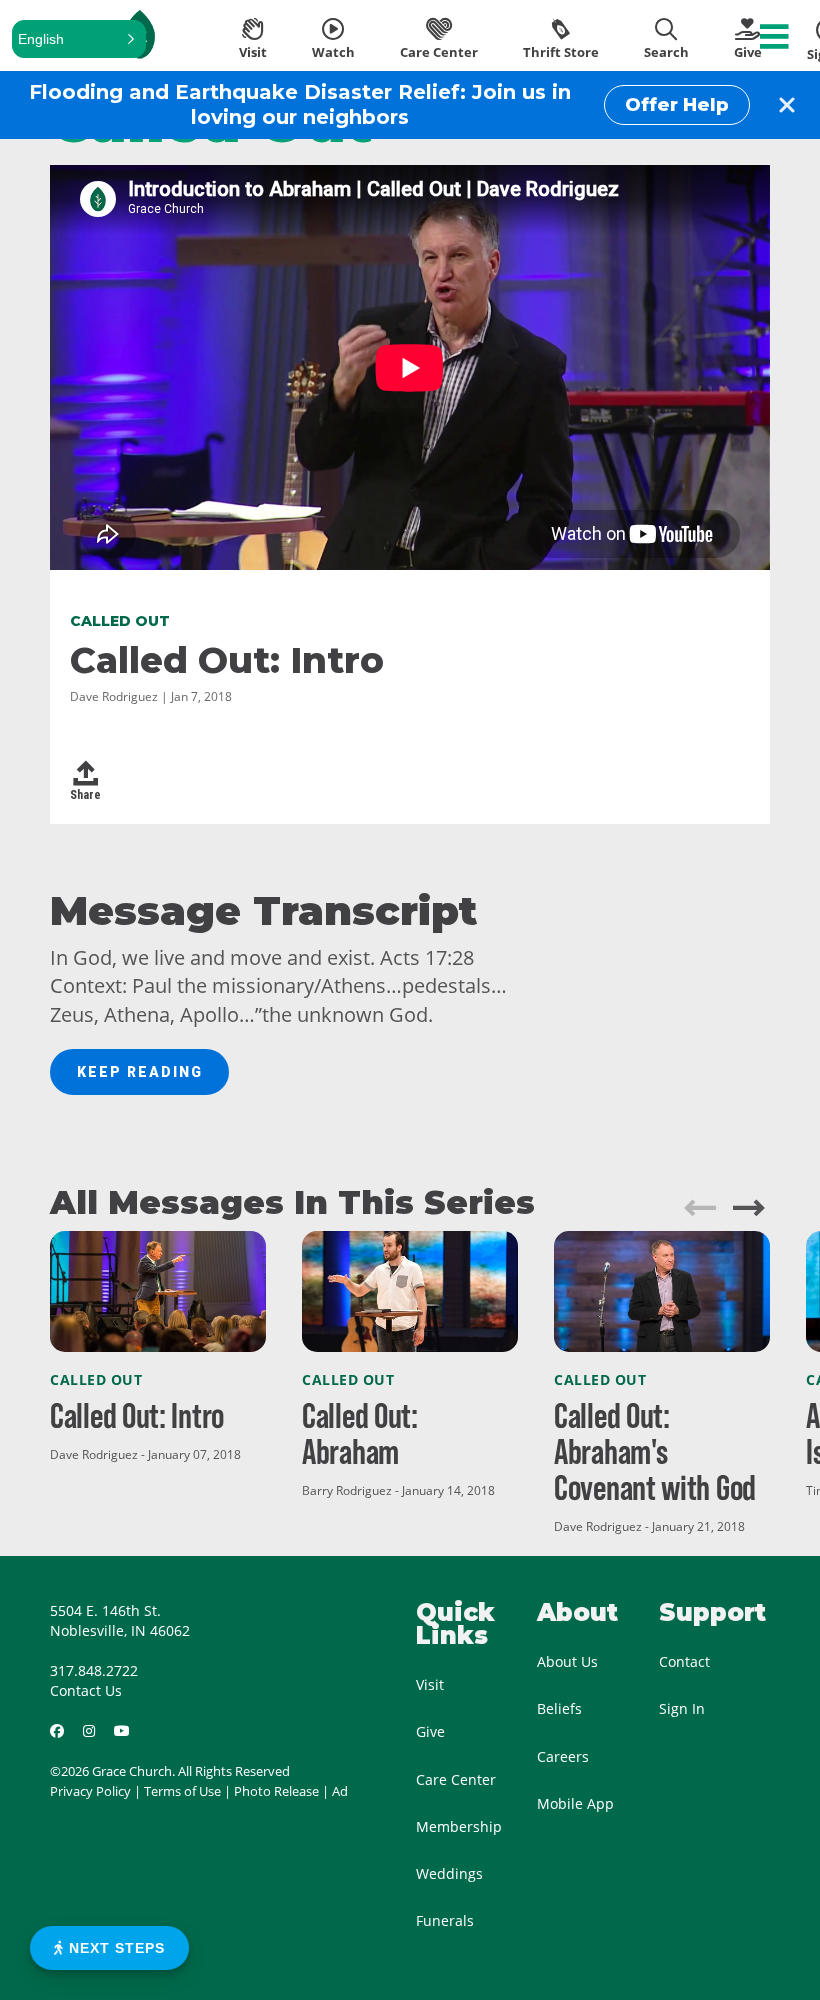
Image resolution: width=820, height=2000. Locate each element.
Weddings (449, 1873)
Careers (563, 1756)
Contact (684, 1661)
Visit (430, 1684)
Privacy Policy (90, 1791)
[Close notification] (787, 105)
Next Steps (114, 1948)
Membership (459, 1826)
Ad (340, 1791)
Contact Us (86, 1690)
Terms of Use (182, 1791)
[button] (79, 39)
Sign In (682, 1708)
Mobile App (575, 1803)
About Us (567, 1661)
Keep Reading (140, 1072)
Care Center (456, 1779)
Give (430, 1731)
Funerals (445, 1920)
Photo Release (276, 1791)
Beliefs (559, 1708)
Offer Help (677, 105)
